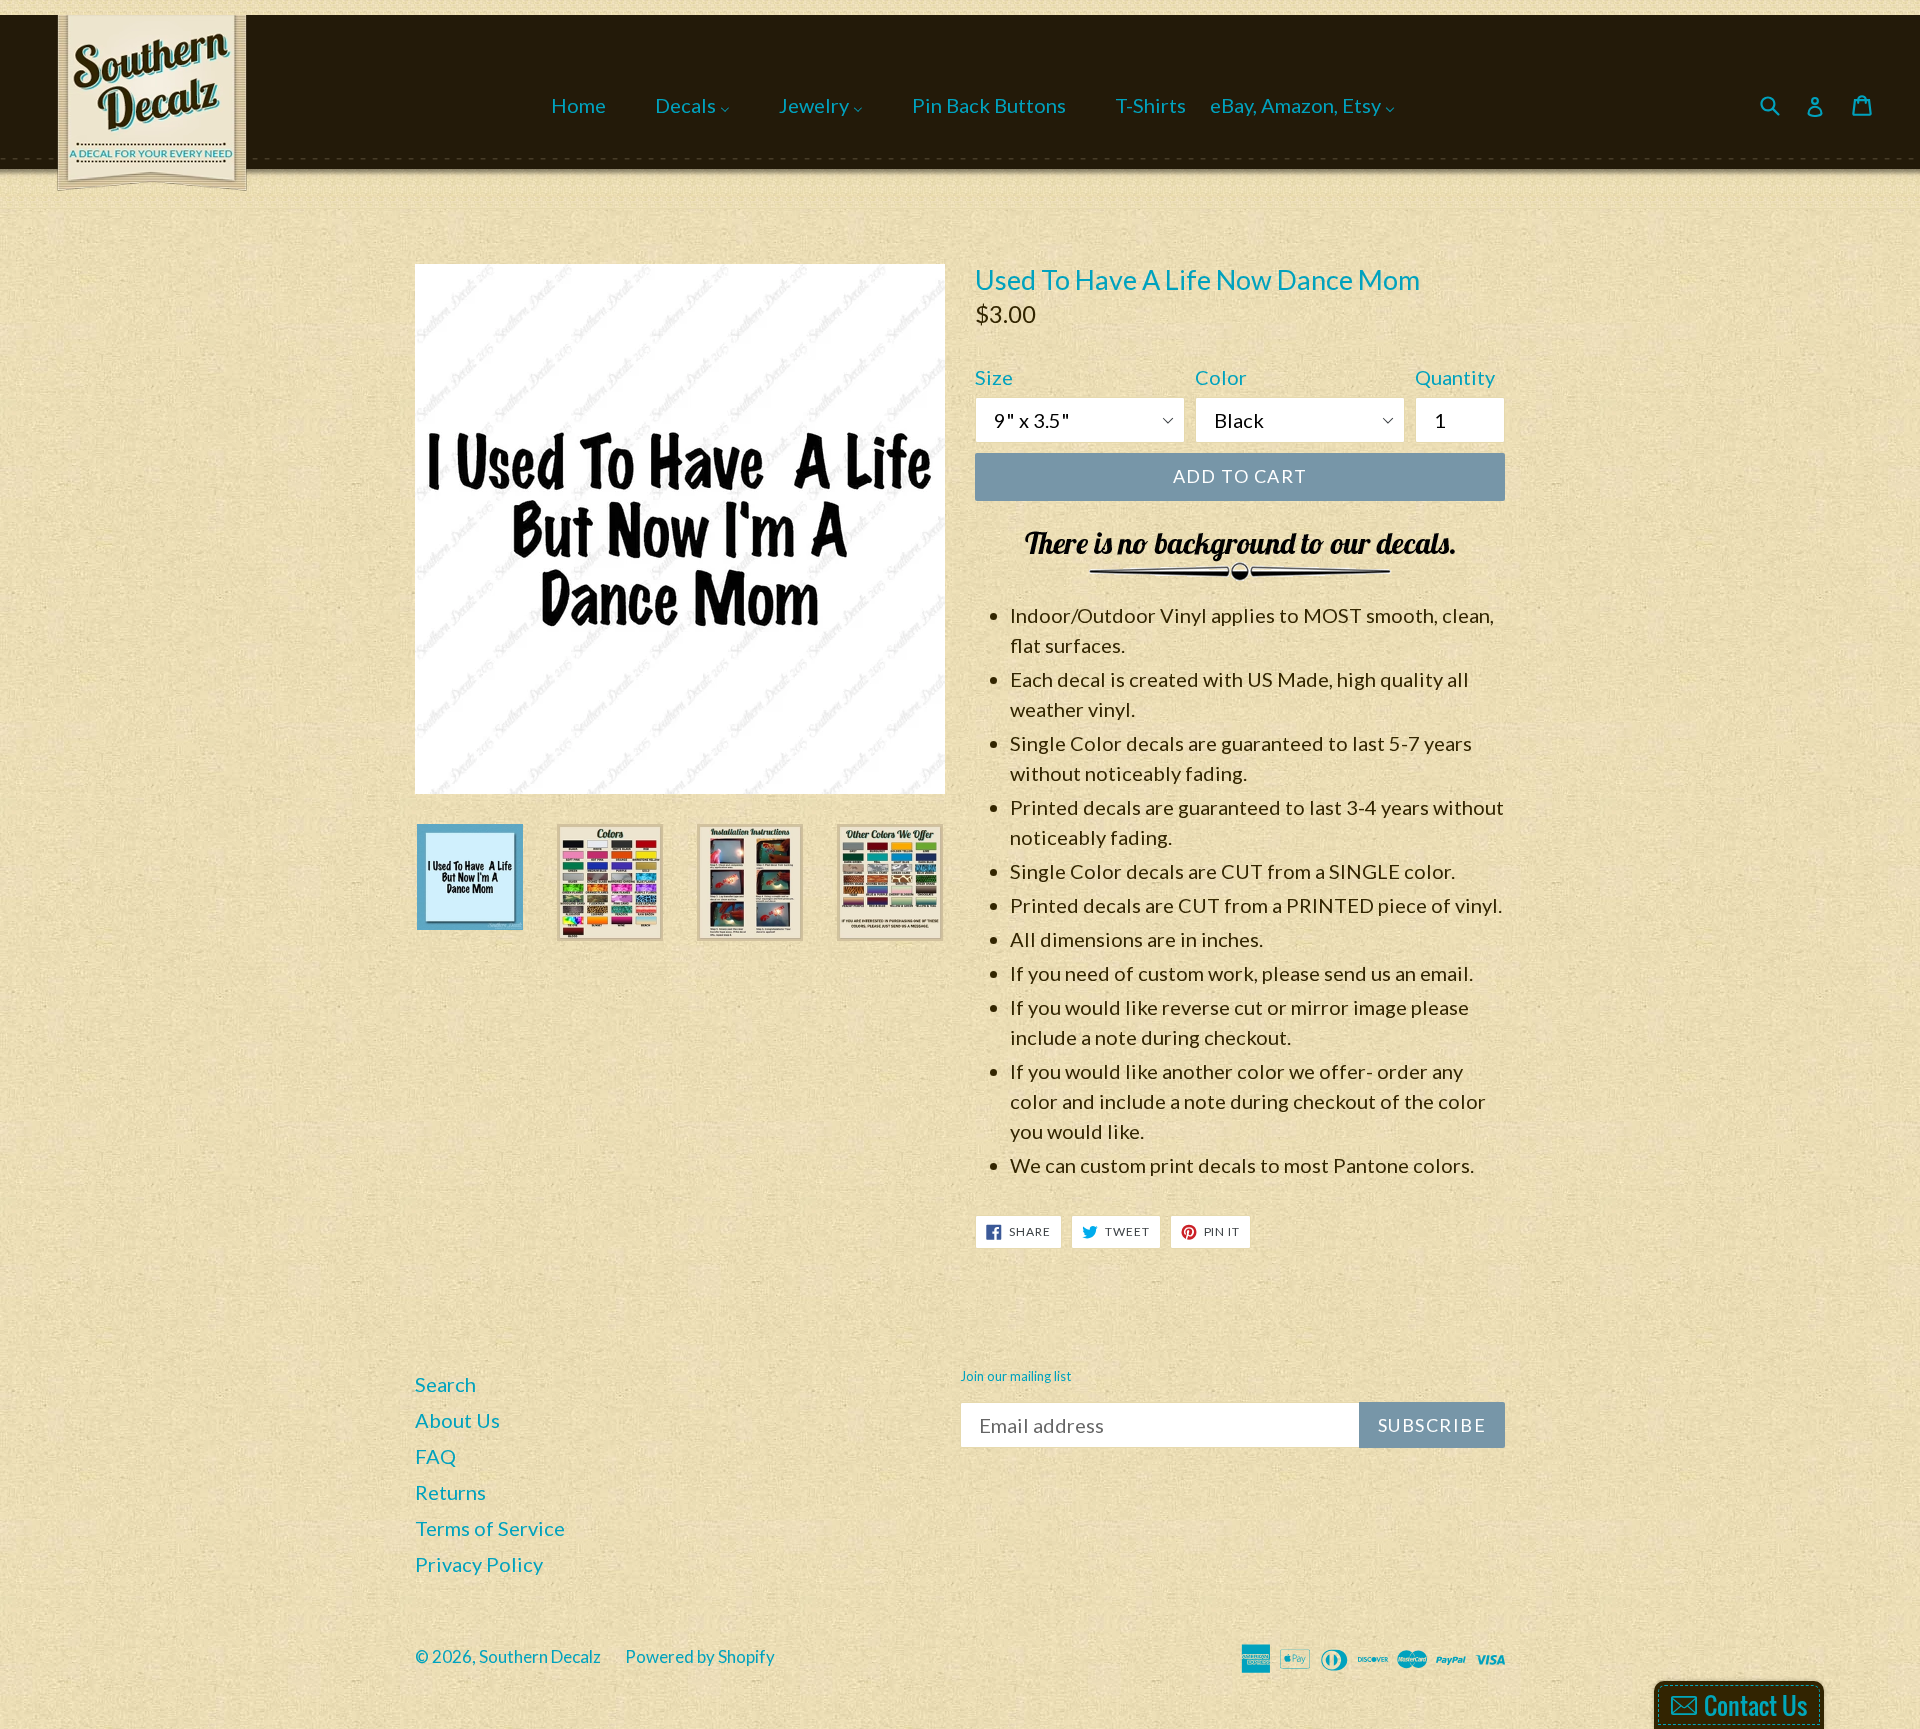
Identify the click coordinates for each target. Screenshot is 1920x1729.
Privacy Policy (479, 1564)
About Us (457, 1420)
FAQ (435, 1456)
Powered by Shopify (700, 1656)
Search (445, 1384)
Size (994, 377)
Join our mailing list (1015, 1376)
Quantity (1455, 377)
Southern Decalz (540, 1656)
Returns (450, 1492)
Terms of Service (490, 1528)
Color (1221, 377)
